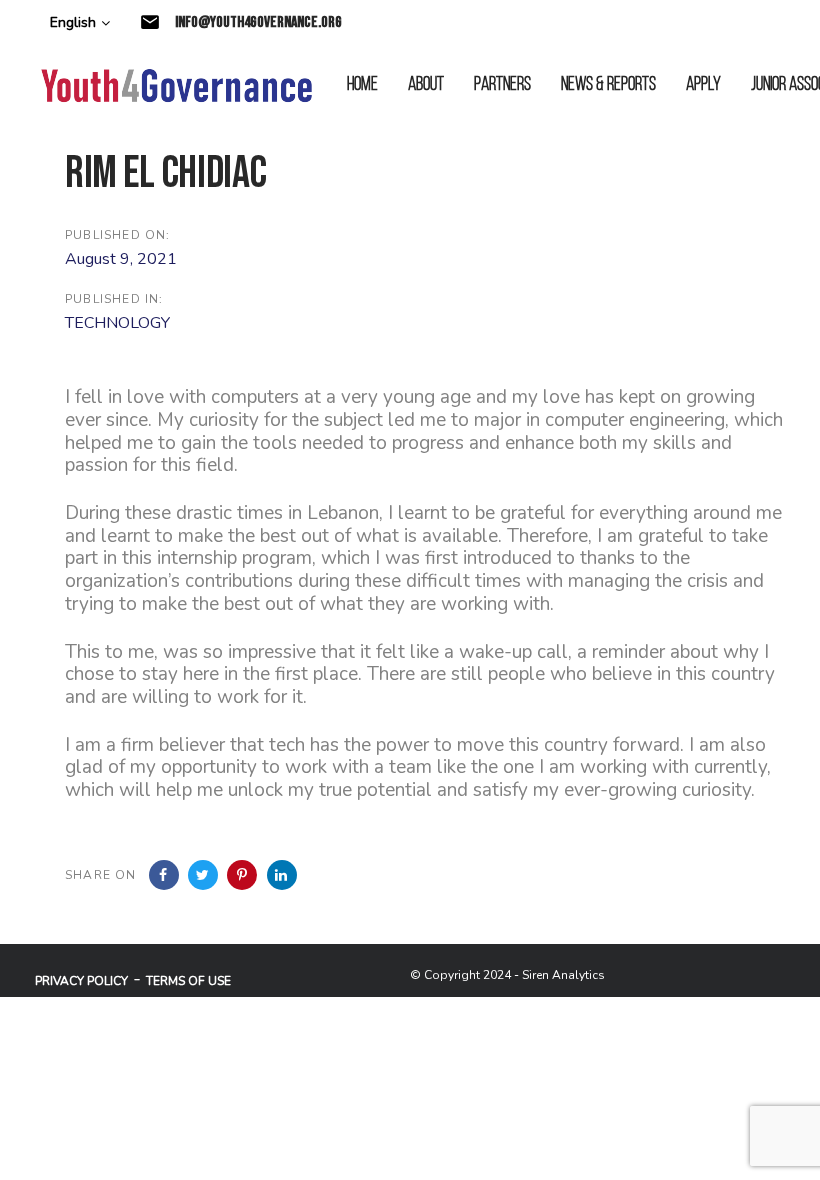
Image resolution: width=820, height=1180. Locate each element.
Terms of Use (188, 981)
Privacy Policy (81, 981)
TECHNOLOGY (117, 323)
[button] (80, 23)
